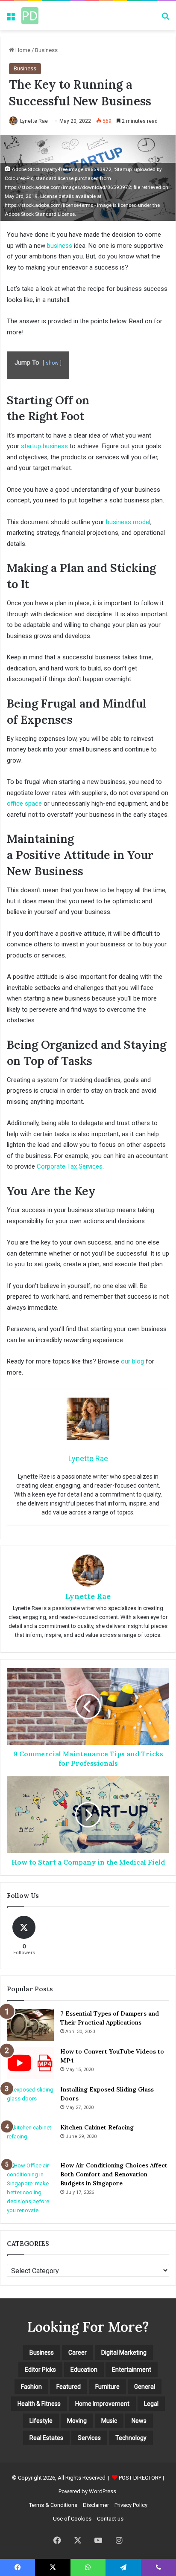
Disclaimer (96, 2505)
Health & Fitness (39, 2404)
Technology (131, 2438)
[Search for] (165, 19)
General (145, 2387)
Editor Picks (40, 2370)
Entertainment (132, 2370)
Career (78, 2353)
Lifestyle (41, 2421)
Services (89, 2438)
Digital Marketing (124, 2353)
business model (128, 522)
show (52, 363)
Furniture (107, 2387)
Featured (69, 2387)
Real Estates (46, 2438)
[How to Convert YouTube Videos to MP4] (30, 2063)
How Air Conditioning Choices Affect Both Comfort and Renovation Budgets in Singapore (114, 2174)
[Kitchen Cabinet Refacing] (30, 2139)
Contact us (110, 2519)
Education (84, 2370)
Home (22, 50)
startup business (44, 446)
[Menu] (11, 19)
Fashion (31, 2387)
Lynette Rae (34, 121)
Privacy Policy (131, 2505)
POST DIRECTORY (140, 2478)
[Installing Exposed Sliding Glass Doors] (30, 2101)
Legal (151, 2404)
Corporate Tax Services (70, 1166)
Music (109, 2421)
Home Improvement (102, 2404)
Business (46, 50)
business (60, 246)
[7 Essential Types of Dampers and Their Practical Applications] (30, 2025)
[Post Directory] (30, 16)
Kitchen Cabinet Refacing (97, 2127)
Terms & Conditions (53, 2505)
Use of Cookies (72, 2519)
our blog (132, 1361)
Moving (77, 2421)
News (139, 2421)
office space (24, 804)
